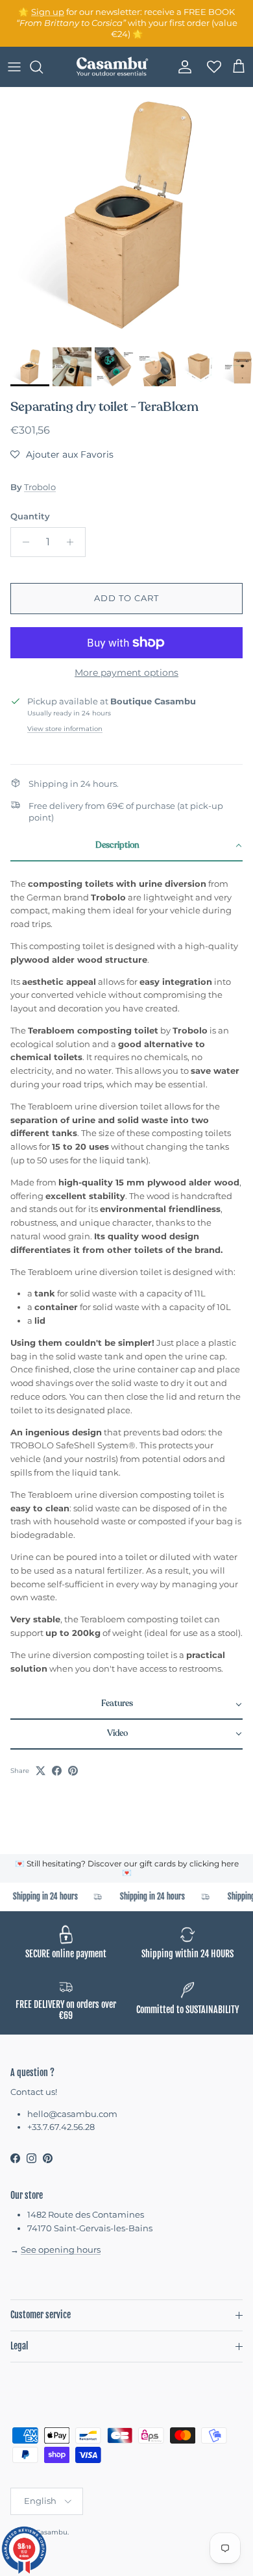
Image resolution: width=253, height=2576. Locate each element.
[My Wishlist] (210, 67)
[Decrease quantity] (22, 542)
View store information (65, 729)
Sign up (48, 12)
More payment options (126, 673)
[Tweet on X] (41, 1771)
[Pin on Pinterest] (73, 1771)
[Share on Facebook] (57, 1771)
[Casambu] (112, 67)
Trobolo (40, 487)
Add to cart (126, 598)
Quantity (30, 516)
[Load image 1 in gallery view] (126, 214)
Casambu (52, 2532)
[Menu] (14, 67)
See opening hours (61, 2249)
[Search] (43, 67)
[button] (62, 454)
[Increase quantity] (74, 542)
